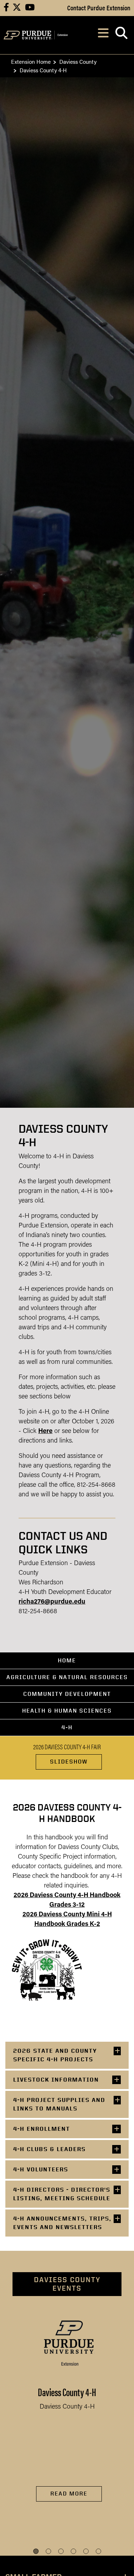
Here (45, 1432)
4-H (67, 1727)
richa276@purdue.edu (52, 1602)
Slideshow (69, 1762)
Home (67, 1660)
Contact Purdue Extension (99, 7)
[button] (36, 2551)
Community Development (67, 1694)
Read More (69, 2494)
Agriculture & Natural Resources (67, 1677)
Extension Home (31, 61)
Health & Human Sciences (67, 1711)
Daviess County (78, 61)
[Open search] (121, 35)
